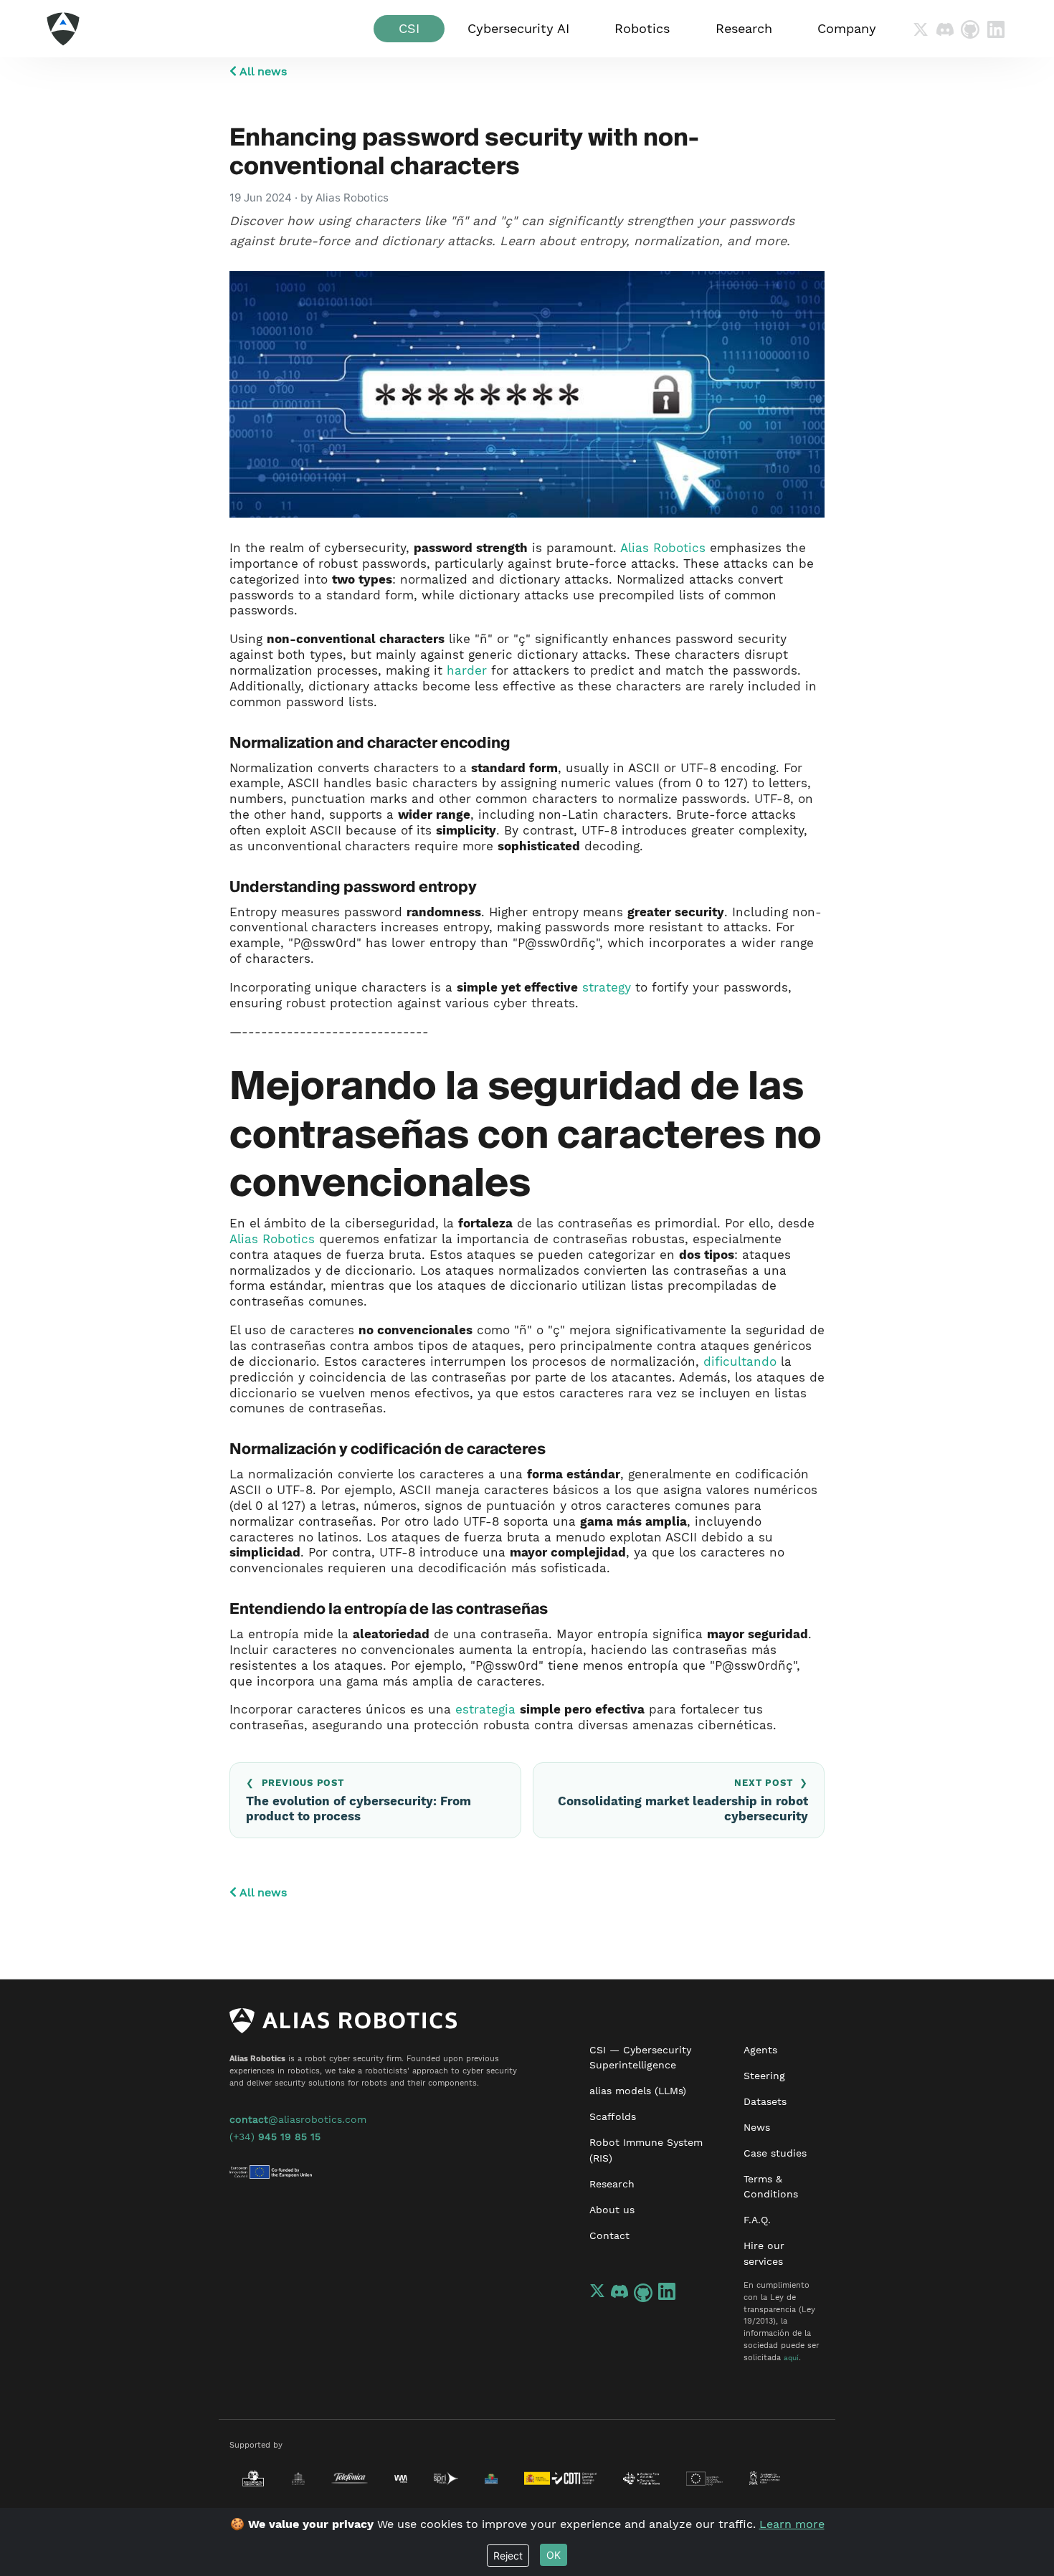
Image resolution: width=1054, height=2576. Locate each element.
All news (262, 71)
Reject (508, 2556)
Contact (609, 2235)
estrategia (485, 1709)
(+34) (275, 2137)
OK (554, 2555)
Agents (760, 2050)
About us (612, 2210)
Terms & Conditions (771, 2187)
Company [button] (847, 29)
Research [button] (744, 29)
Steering (764, 2076)
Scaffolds (613, 2116)
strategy (607, 987)
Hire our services (764, 2253)
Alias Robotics (663, 548)
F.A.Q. (757, 2220)
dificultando (740, 1361)
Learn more (792, 2524)
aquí (791, 2358)
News (757, 2127)
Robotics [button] (642, 29)
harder (467, 670)
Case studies (775, 2153)
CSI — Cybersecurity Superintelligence (640, 2058)
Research (612, 2184)
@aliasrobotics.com (298, 2119)
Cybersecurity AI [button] (518, 29)
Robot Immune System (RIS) (646, 2150)
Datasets (765, 2101)
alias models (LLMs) (638, 2091)
